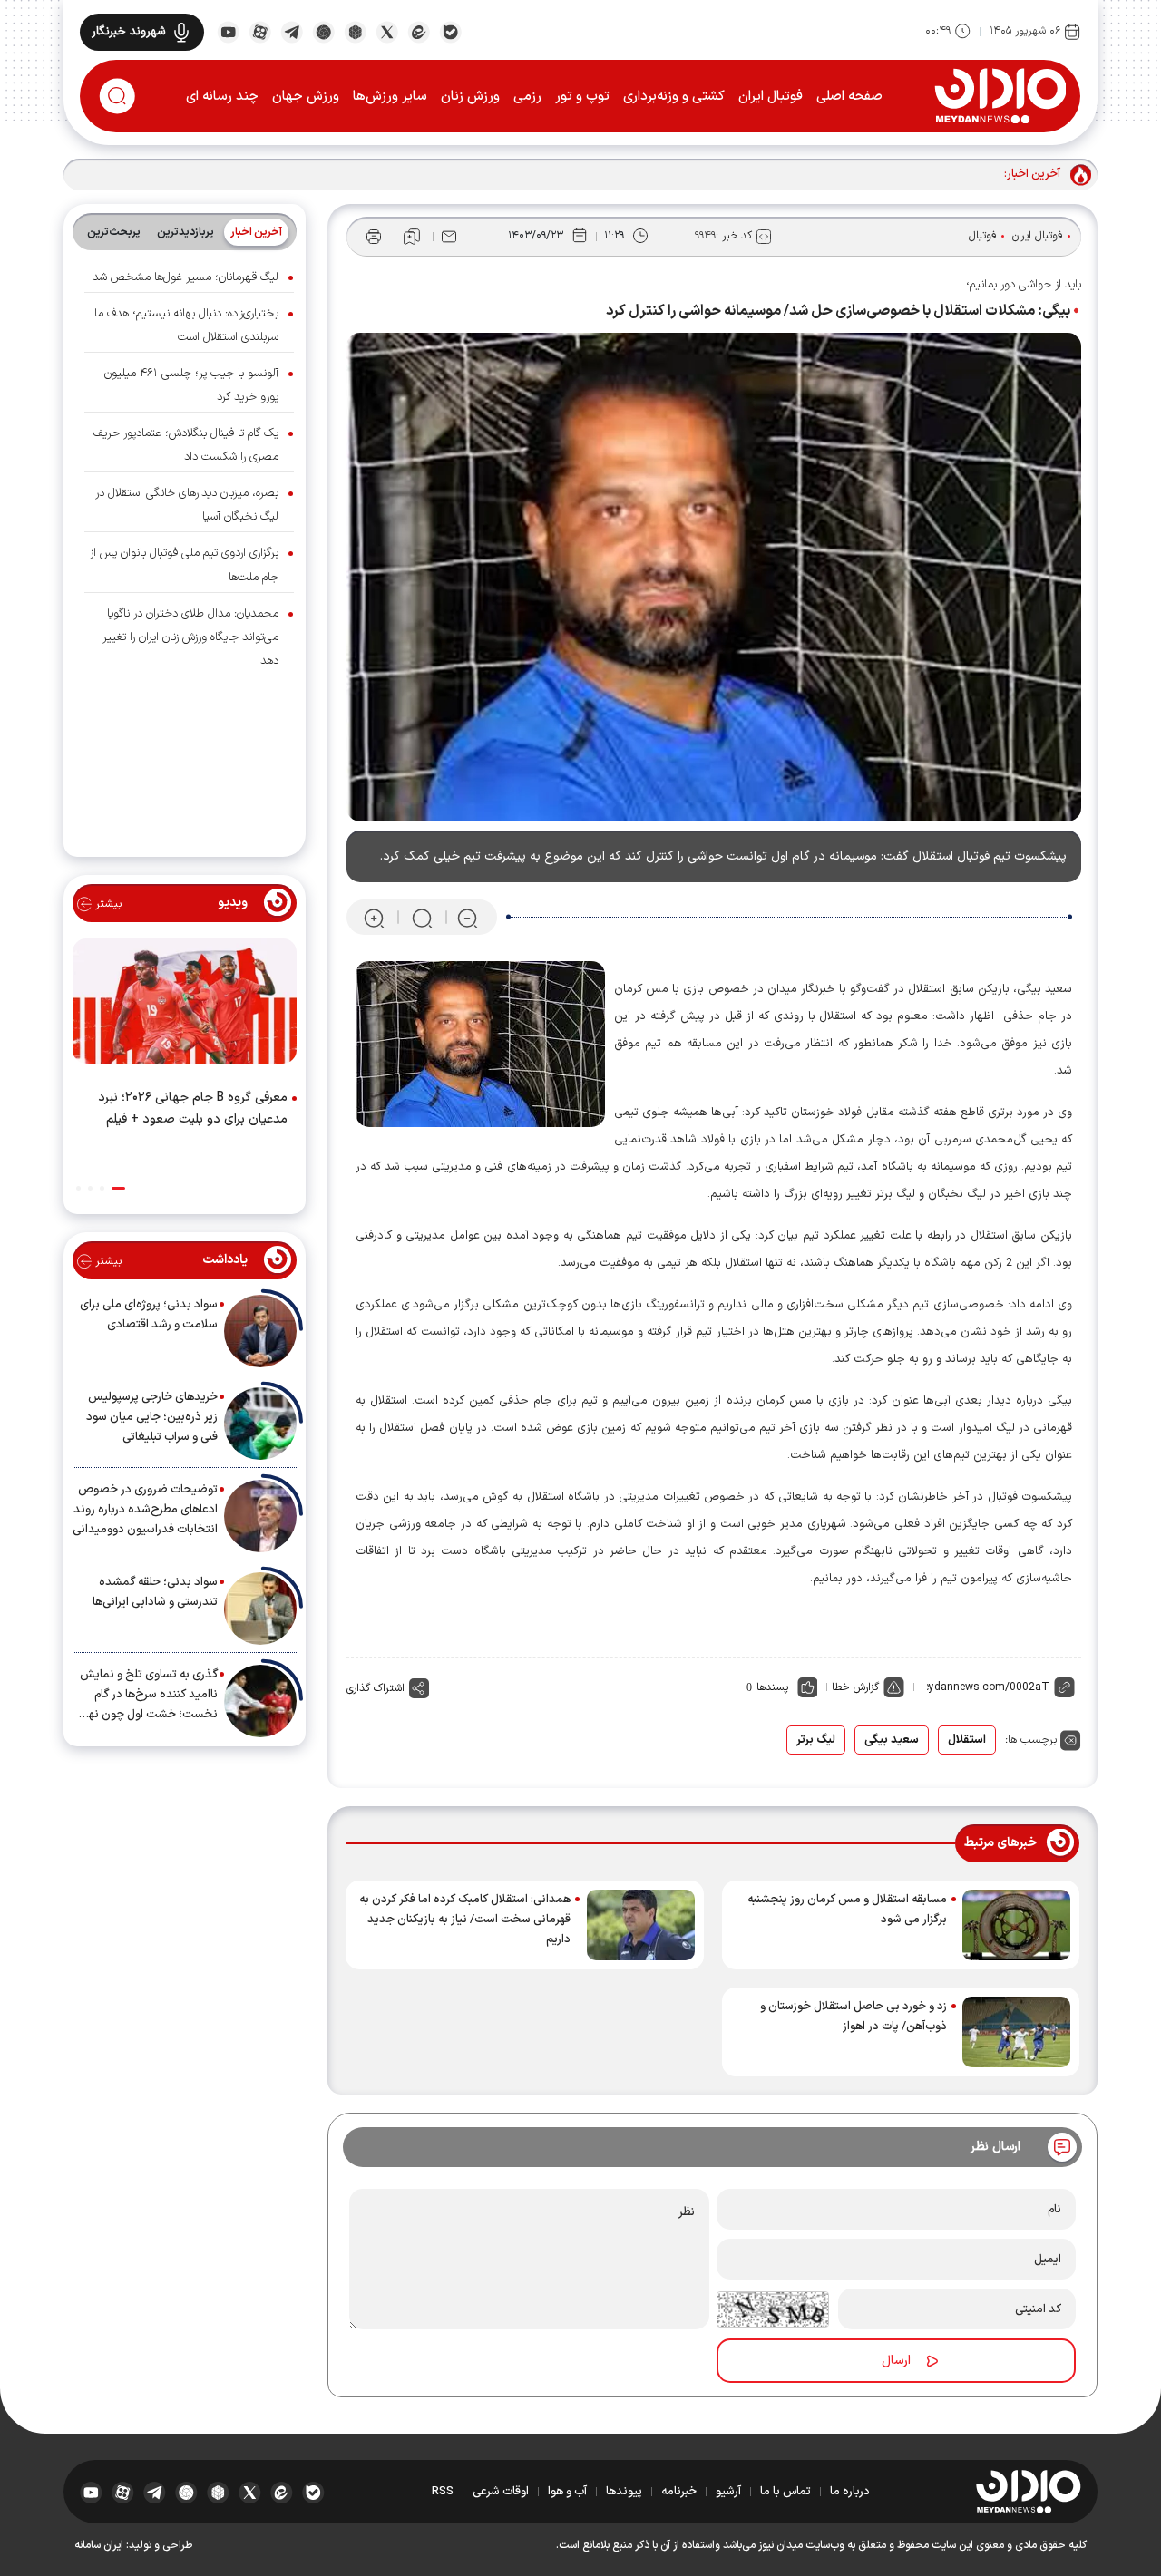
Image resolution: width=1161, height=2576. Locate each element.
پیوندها (624, 2492)
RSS (443, 2492)
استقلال (967, 1740)
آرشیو (728, 2492)
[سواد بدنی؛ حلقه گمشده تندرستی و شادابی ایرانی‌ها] (260, 1609)
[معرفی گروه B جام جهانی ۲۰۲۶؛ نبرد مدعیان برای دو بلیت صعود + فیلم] (185, 1005)
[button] (118, 1188)
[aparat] (260, 31)
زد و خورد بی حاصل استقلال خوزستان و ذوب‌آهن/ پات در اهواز (854, 2017)
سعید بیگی (892, 1740)
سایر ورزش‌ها (390, 97)
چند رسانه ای (222, 97)
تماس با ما (785, 2492)
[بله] (450, 31)
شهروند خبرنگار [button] (129, 32)
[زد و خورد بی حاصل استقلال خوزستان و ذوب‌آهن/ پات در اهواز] (1016, 2032)
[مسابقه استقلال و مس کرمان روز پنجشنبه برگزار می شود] (1016, 1925)
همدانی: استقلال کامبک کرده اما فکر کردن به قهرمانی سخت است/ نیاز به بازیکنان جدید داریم (465, 1920)
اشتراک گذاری (376, 1688)
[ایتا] (419, 31)
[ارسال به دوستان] (449, 237)
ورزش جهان (306, 97)
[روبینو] (323, 31)
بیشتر (107, 904)
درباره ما (850, 2492)
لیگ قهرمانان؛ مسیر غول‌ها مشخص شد (185, 277)
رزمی (527, 97)
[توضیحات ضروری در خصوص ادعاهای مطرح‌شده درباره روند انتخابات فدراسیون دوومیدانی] (260, 1516)
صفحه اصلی (849, 97)
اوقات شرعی (501, 2492)
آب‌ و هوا (567, 2492)
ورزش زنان (470, 97)
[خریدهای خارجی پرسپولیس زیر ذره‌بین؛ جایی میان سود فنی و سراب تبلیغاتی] (260, 1424)
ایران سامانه (99, 2545)
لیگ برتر (816, 1740)
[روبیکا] (355, 31)
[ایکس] (387, 31)
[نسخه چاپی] (374, 237)
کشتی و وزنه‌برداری (674, 97)
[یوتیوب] (228, 31)
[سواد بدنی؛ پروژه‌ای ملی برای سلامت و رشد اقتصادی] (260, 1331)
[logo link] (1000, 95)
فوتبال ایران (771, 97)
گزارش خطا (855, 1687)
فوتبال (983, 236)
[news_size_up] (374, 918)
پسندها (772, 1687)
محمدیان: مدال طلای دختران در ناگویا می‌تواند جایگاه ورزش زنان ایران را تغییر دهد (190, 637)
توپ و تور (582, 97)
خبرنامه (679, 2492)
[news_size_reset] (421, 918)
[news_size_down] (468, 918)
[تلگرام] (292, 31)
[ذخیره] (412, 237)
